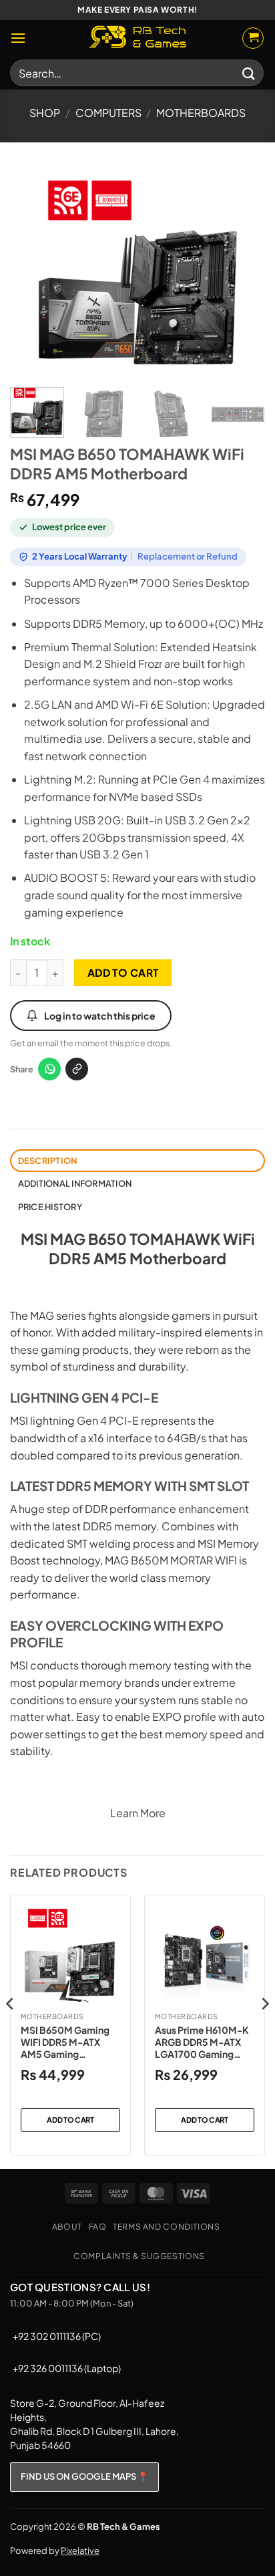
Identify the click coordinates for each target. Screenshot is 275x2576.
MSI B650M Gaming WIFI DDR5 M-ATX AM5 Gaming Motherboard (65, 2042)
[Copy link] (77, 1069)
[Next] (243, 272)
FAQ (98, 2226)
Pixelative (80, 2551)
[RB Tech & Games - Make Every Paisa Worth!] (137, 38)
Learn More (138, 1813)
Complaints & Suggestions (139, 2256)
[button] (18, 38)
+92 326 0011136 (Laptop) (67, 2368)
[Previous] (32, 272)
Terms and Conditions (166, 2226)
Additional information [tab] (75, 1183)
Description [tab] (48, 1161)
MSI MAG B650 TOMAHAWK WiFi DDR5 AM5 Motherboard (138, 1249)
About (67, 2226)
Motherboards (201, 113)
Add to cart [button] (70, 2120)
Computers (108, 113)
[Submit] (249, 73)
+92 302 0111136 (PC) (57, 2336)
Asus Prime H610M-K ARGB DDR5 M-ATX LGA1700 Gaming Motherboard (202, 2042)
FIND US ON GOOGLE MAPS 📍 (84, 2476)
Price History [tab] (50, 1207)
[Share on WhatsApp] (49, 1069)
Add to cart (123, 972)
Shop (45, 113)
